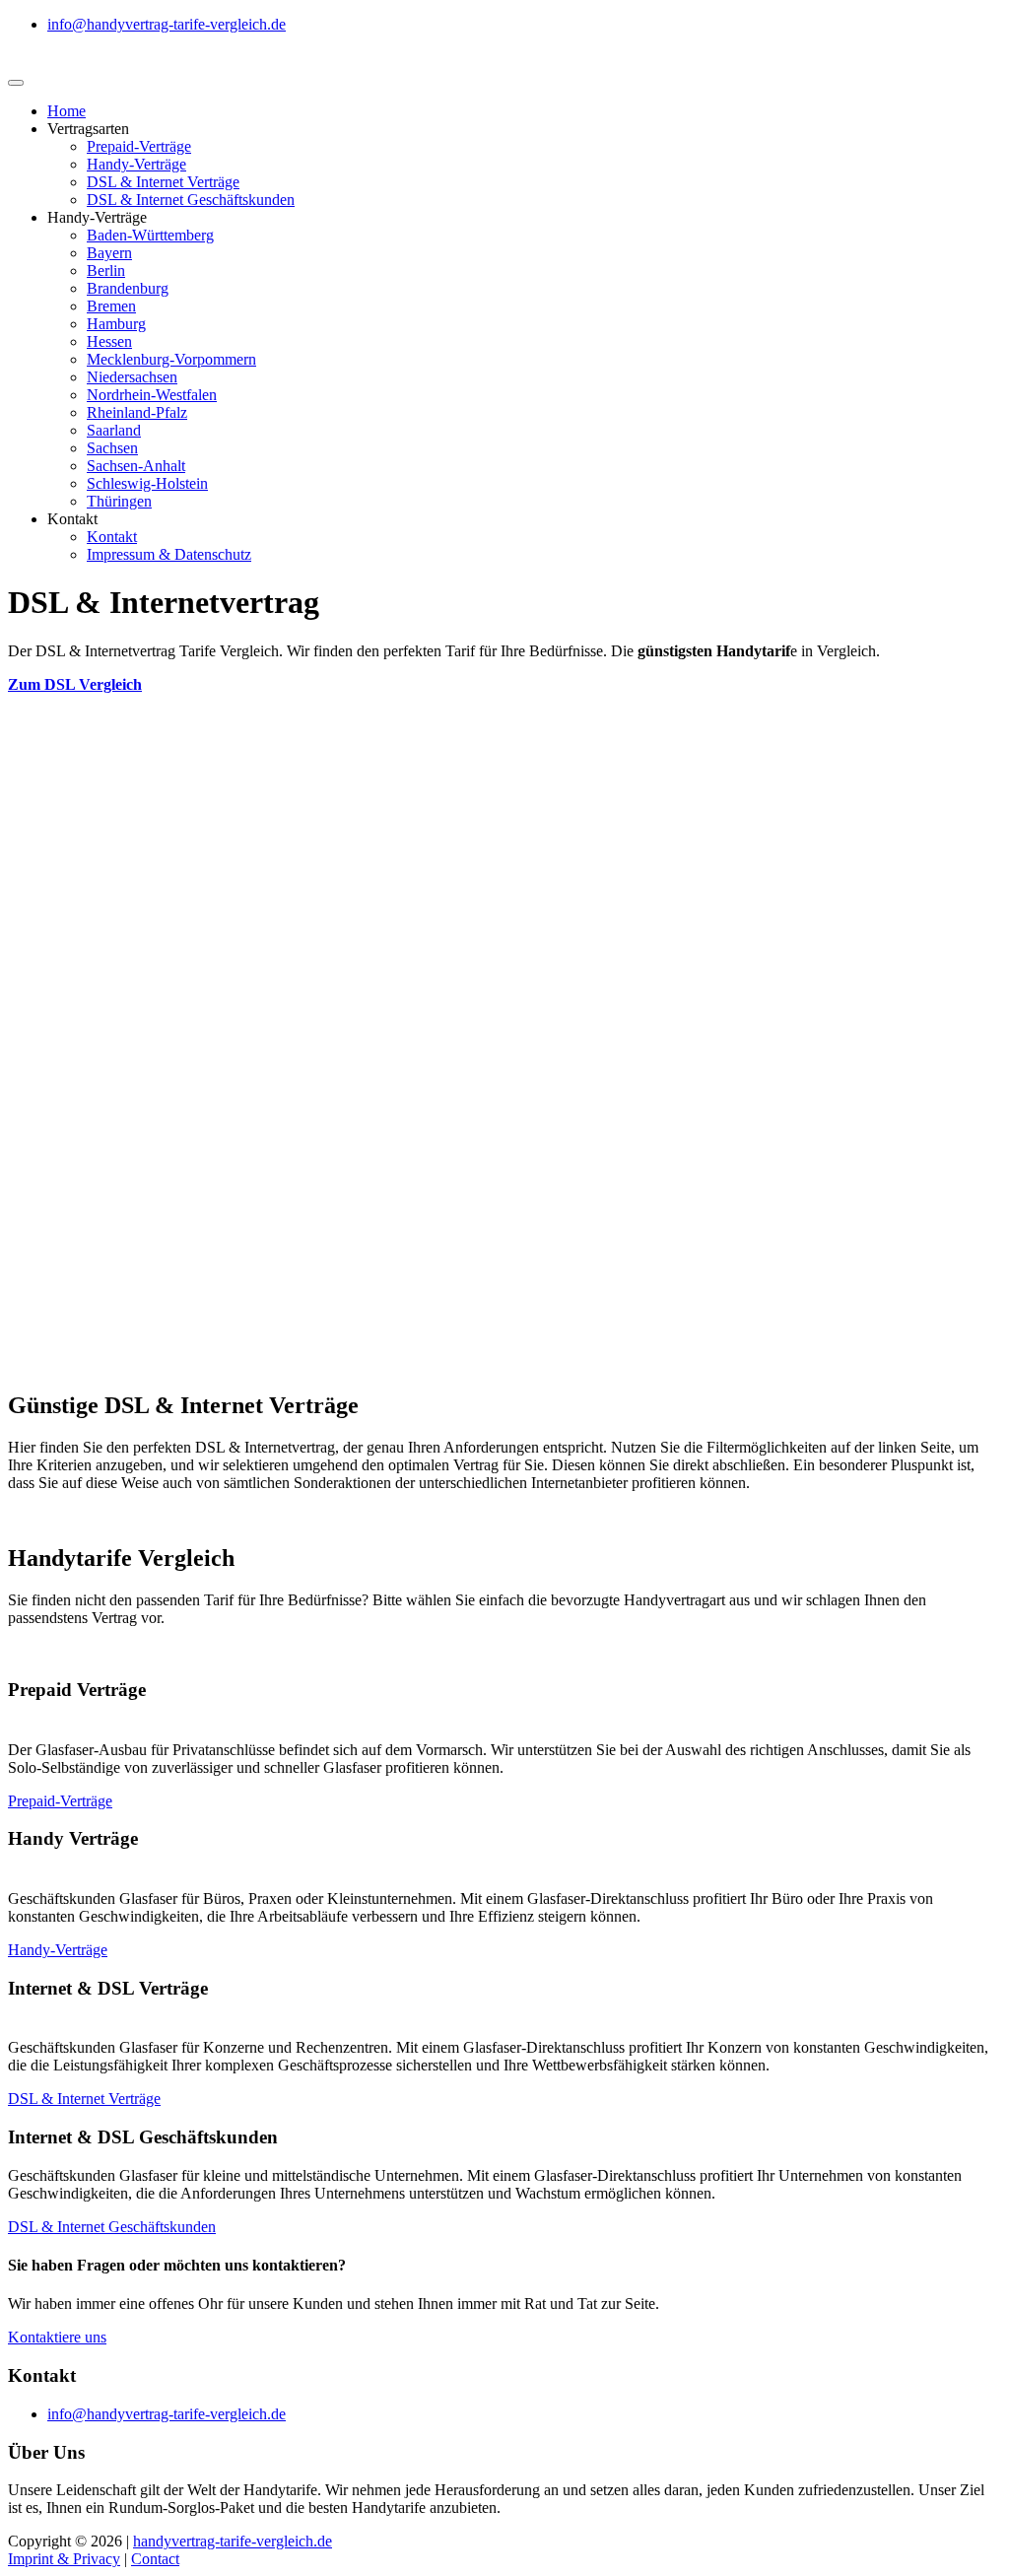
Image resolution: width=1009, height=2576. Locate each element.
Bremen (111, 306)
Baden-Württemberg (150, 235)
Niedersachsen (132, 377)
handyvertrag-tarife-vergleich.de (233, 2541)
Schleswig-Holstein (147, 483)
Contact (155, 2559)
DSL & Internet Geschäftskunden (191, 200)
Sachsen (112, 448)
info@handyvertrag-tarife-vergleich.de (167, 24)
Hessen (109, 341)
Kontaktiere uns (57, 2337)
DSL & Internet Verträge (163, 182)
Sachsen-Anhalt (136, 466)
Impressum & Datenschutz (169, 554)
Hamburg (116, 324)
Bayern (109, 253)
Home (67, 111)
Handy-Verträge (136, 164)
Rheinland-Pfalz (137, 412)
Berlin (106, 271)
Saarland (114, 430)
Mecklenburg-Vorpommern (171, 359)
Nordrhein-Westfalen (152, 395)
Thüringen (119, 501)
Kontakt (112, 537)
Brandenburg (128, 288)
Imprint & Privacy (64, 2559)
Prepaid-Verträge (139, 146)
